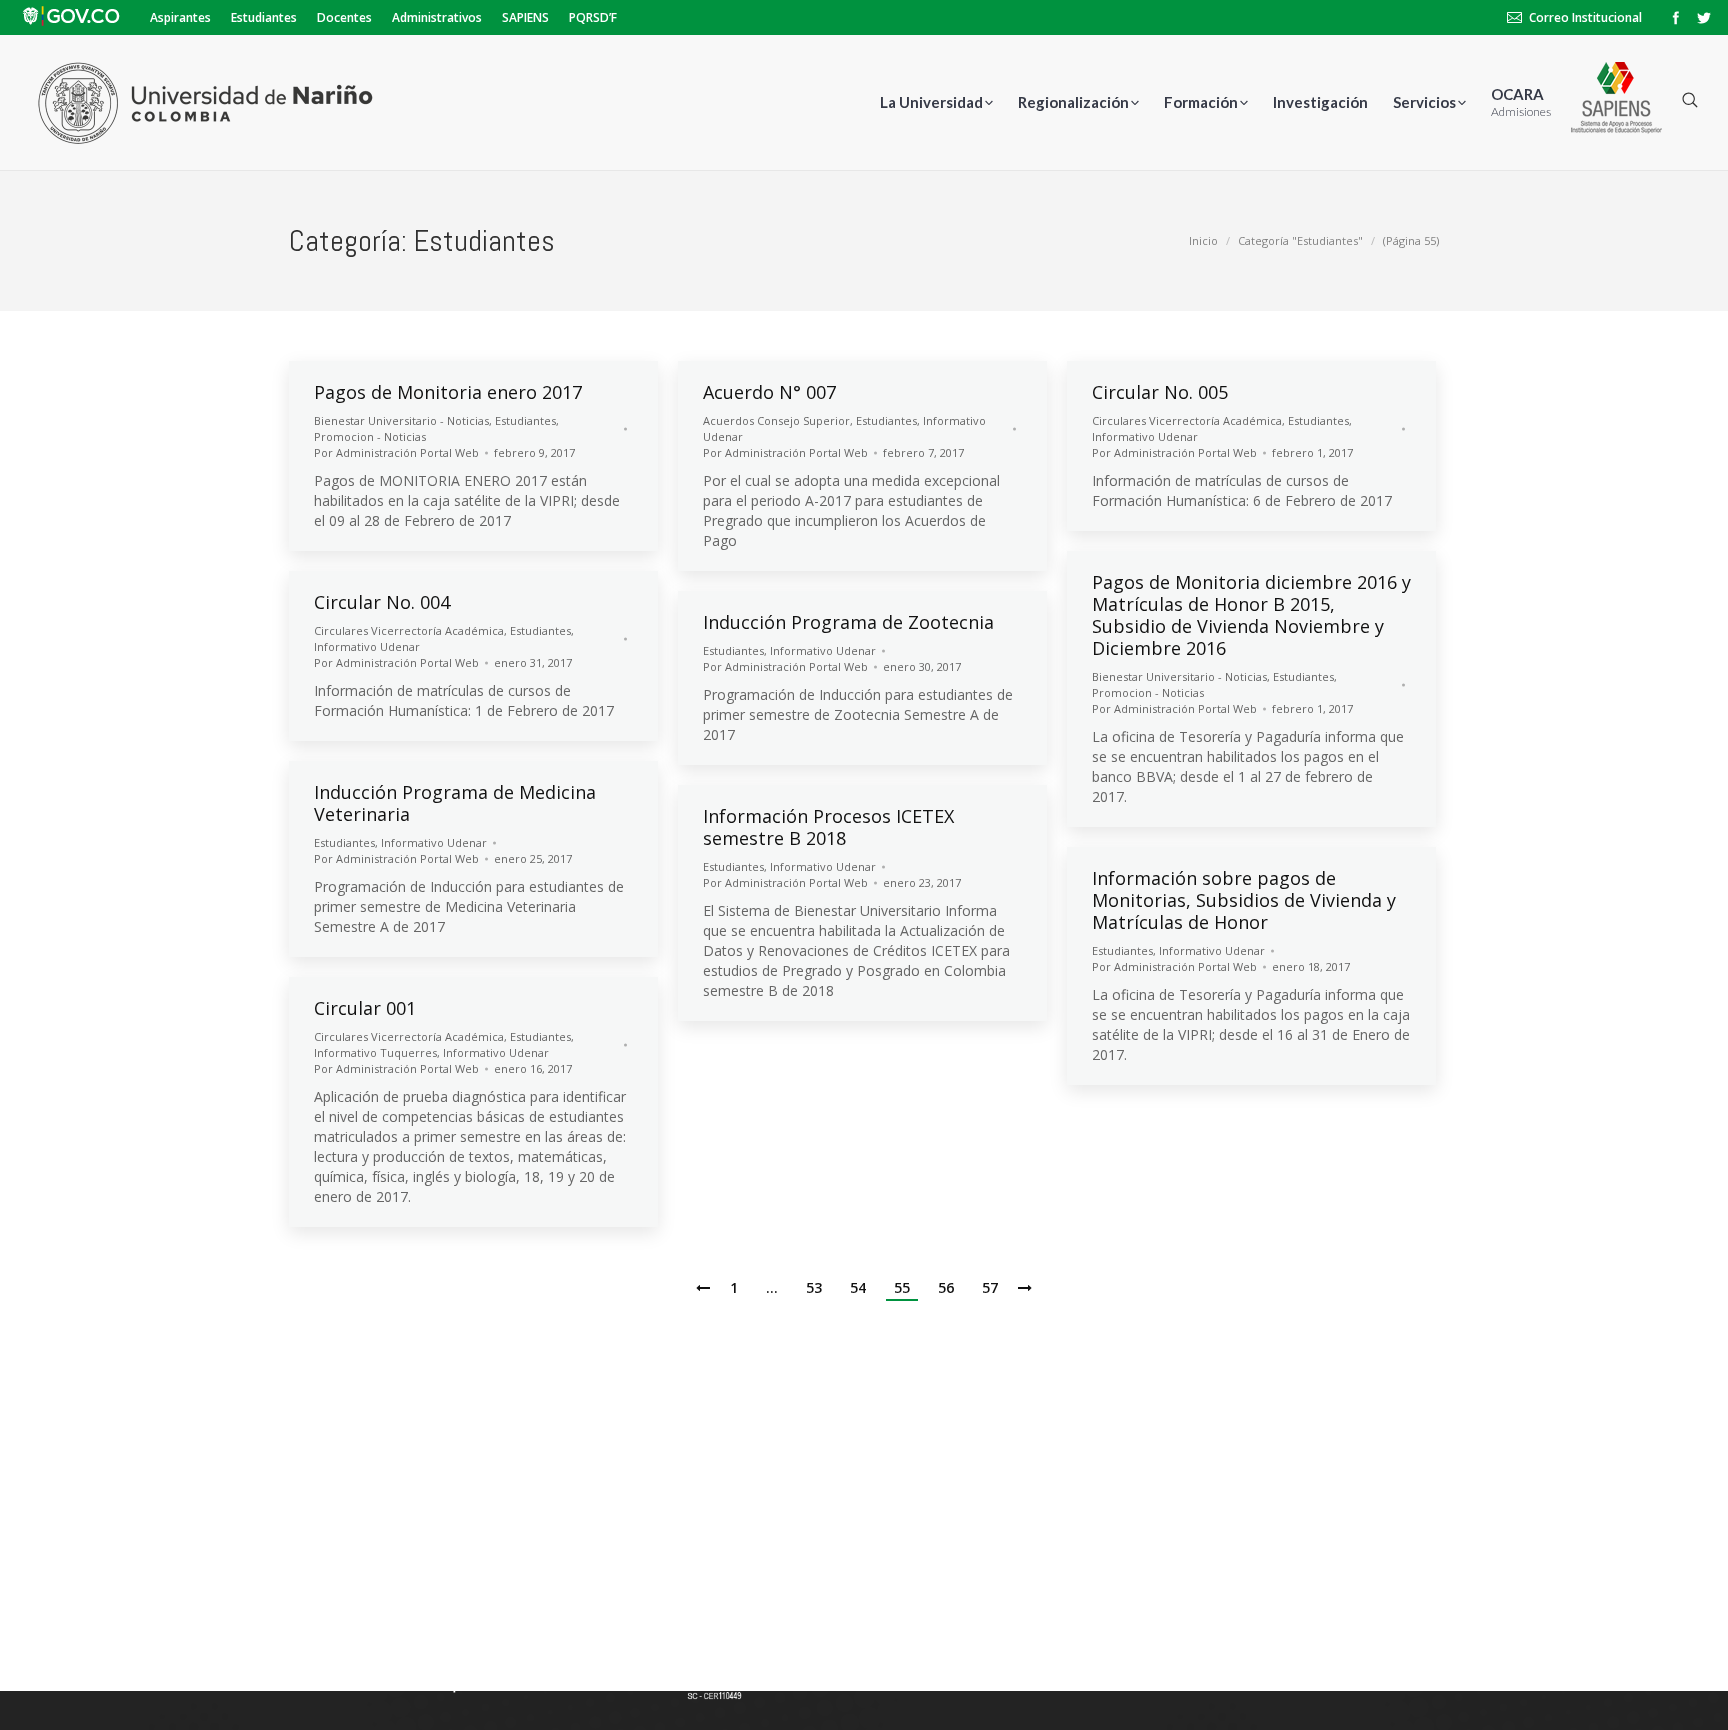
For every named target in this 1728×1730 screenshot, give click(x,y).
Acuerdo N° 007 (769, 392)
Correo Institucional (1585, 17)
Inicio (1203, 240)
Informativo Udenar (1145, 436)
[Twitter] (1704, 18)
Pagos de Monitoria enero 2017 (448, 392)
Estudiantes (525, 420)
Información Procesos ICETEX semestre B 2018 (828, 827)
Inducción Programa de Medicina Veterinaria (455, 803)
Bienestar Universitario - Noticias (401, 420)
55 (902, 1287)
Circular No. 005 (1160, 392)
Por (396, 452)
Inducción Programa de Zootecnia (848, 622)
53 (814, 1287)
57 (990, 1287)
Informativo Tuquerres (375, 1052)
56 (946, 1287)
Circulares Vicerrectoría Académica (1187, 420)
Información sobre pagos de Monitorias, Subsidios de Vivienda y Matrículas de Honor (1244, 900)
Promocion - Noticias (370, 436)
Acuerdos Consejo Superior (776, 420)
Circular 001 (365, 1008)
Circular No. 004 (382, 602)
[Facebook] (1676, 18)
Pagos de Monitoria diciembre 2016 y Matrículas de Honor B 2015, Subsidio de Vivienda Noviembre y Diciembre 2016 (1251, 615)
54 (858, 1287)
